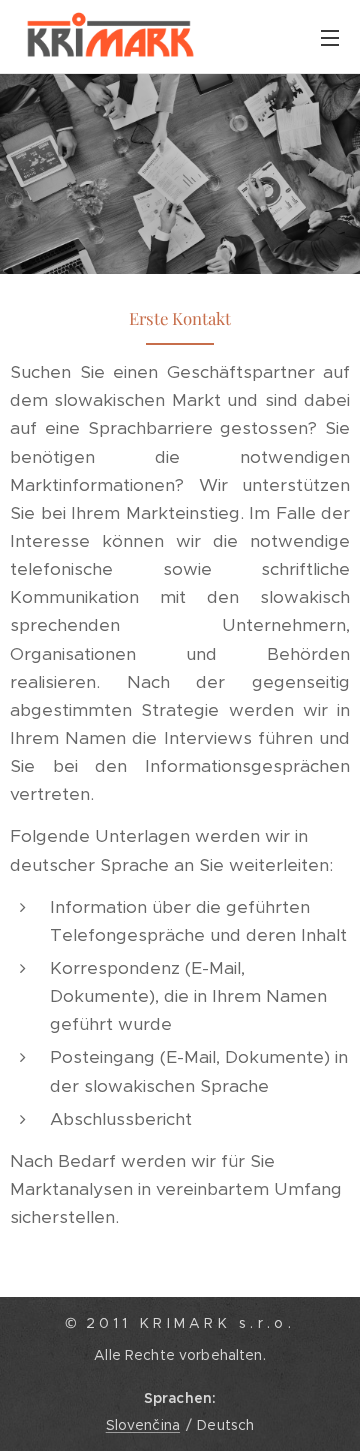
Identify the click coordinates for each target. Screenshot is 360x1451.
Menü (330, 37)
